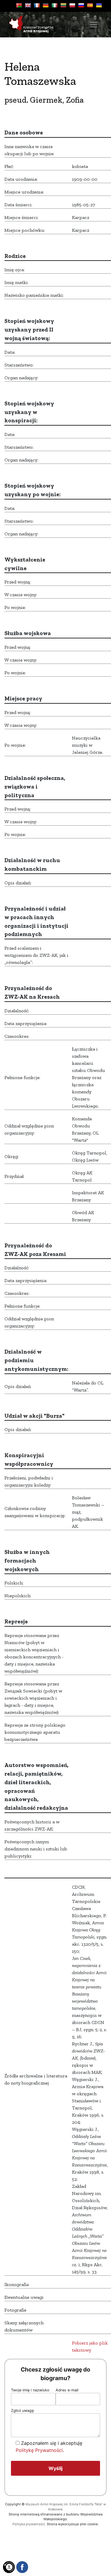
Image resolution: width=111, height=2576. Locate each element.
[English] (28, 5)
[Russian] (81, 5)
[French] (37, 5)
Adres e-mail (67, 2390)
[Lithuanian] (63, 5)
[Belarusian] (19, 5)
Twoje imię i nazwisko (30, 2390)
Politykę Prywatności (39, 2450)
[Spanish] (90, 5)
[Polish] (72, 5)
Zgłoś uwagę (22, 2411)
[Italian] (54, 5)
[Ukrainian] (99, 5)
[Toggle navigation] (94, 25)
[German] (46, 5)
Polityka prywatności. (29, 2524)
